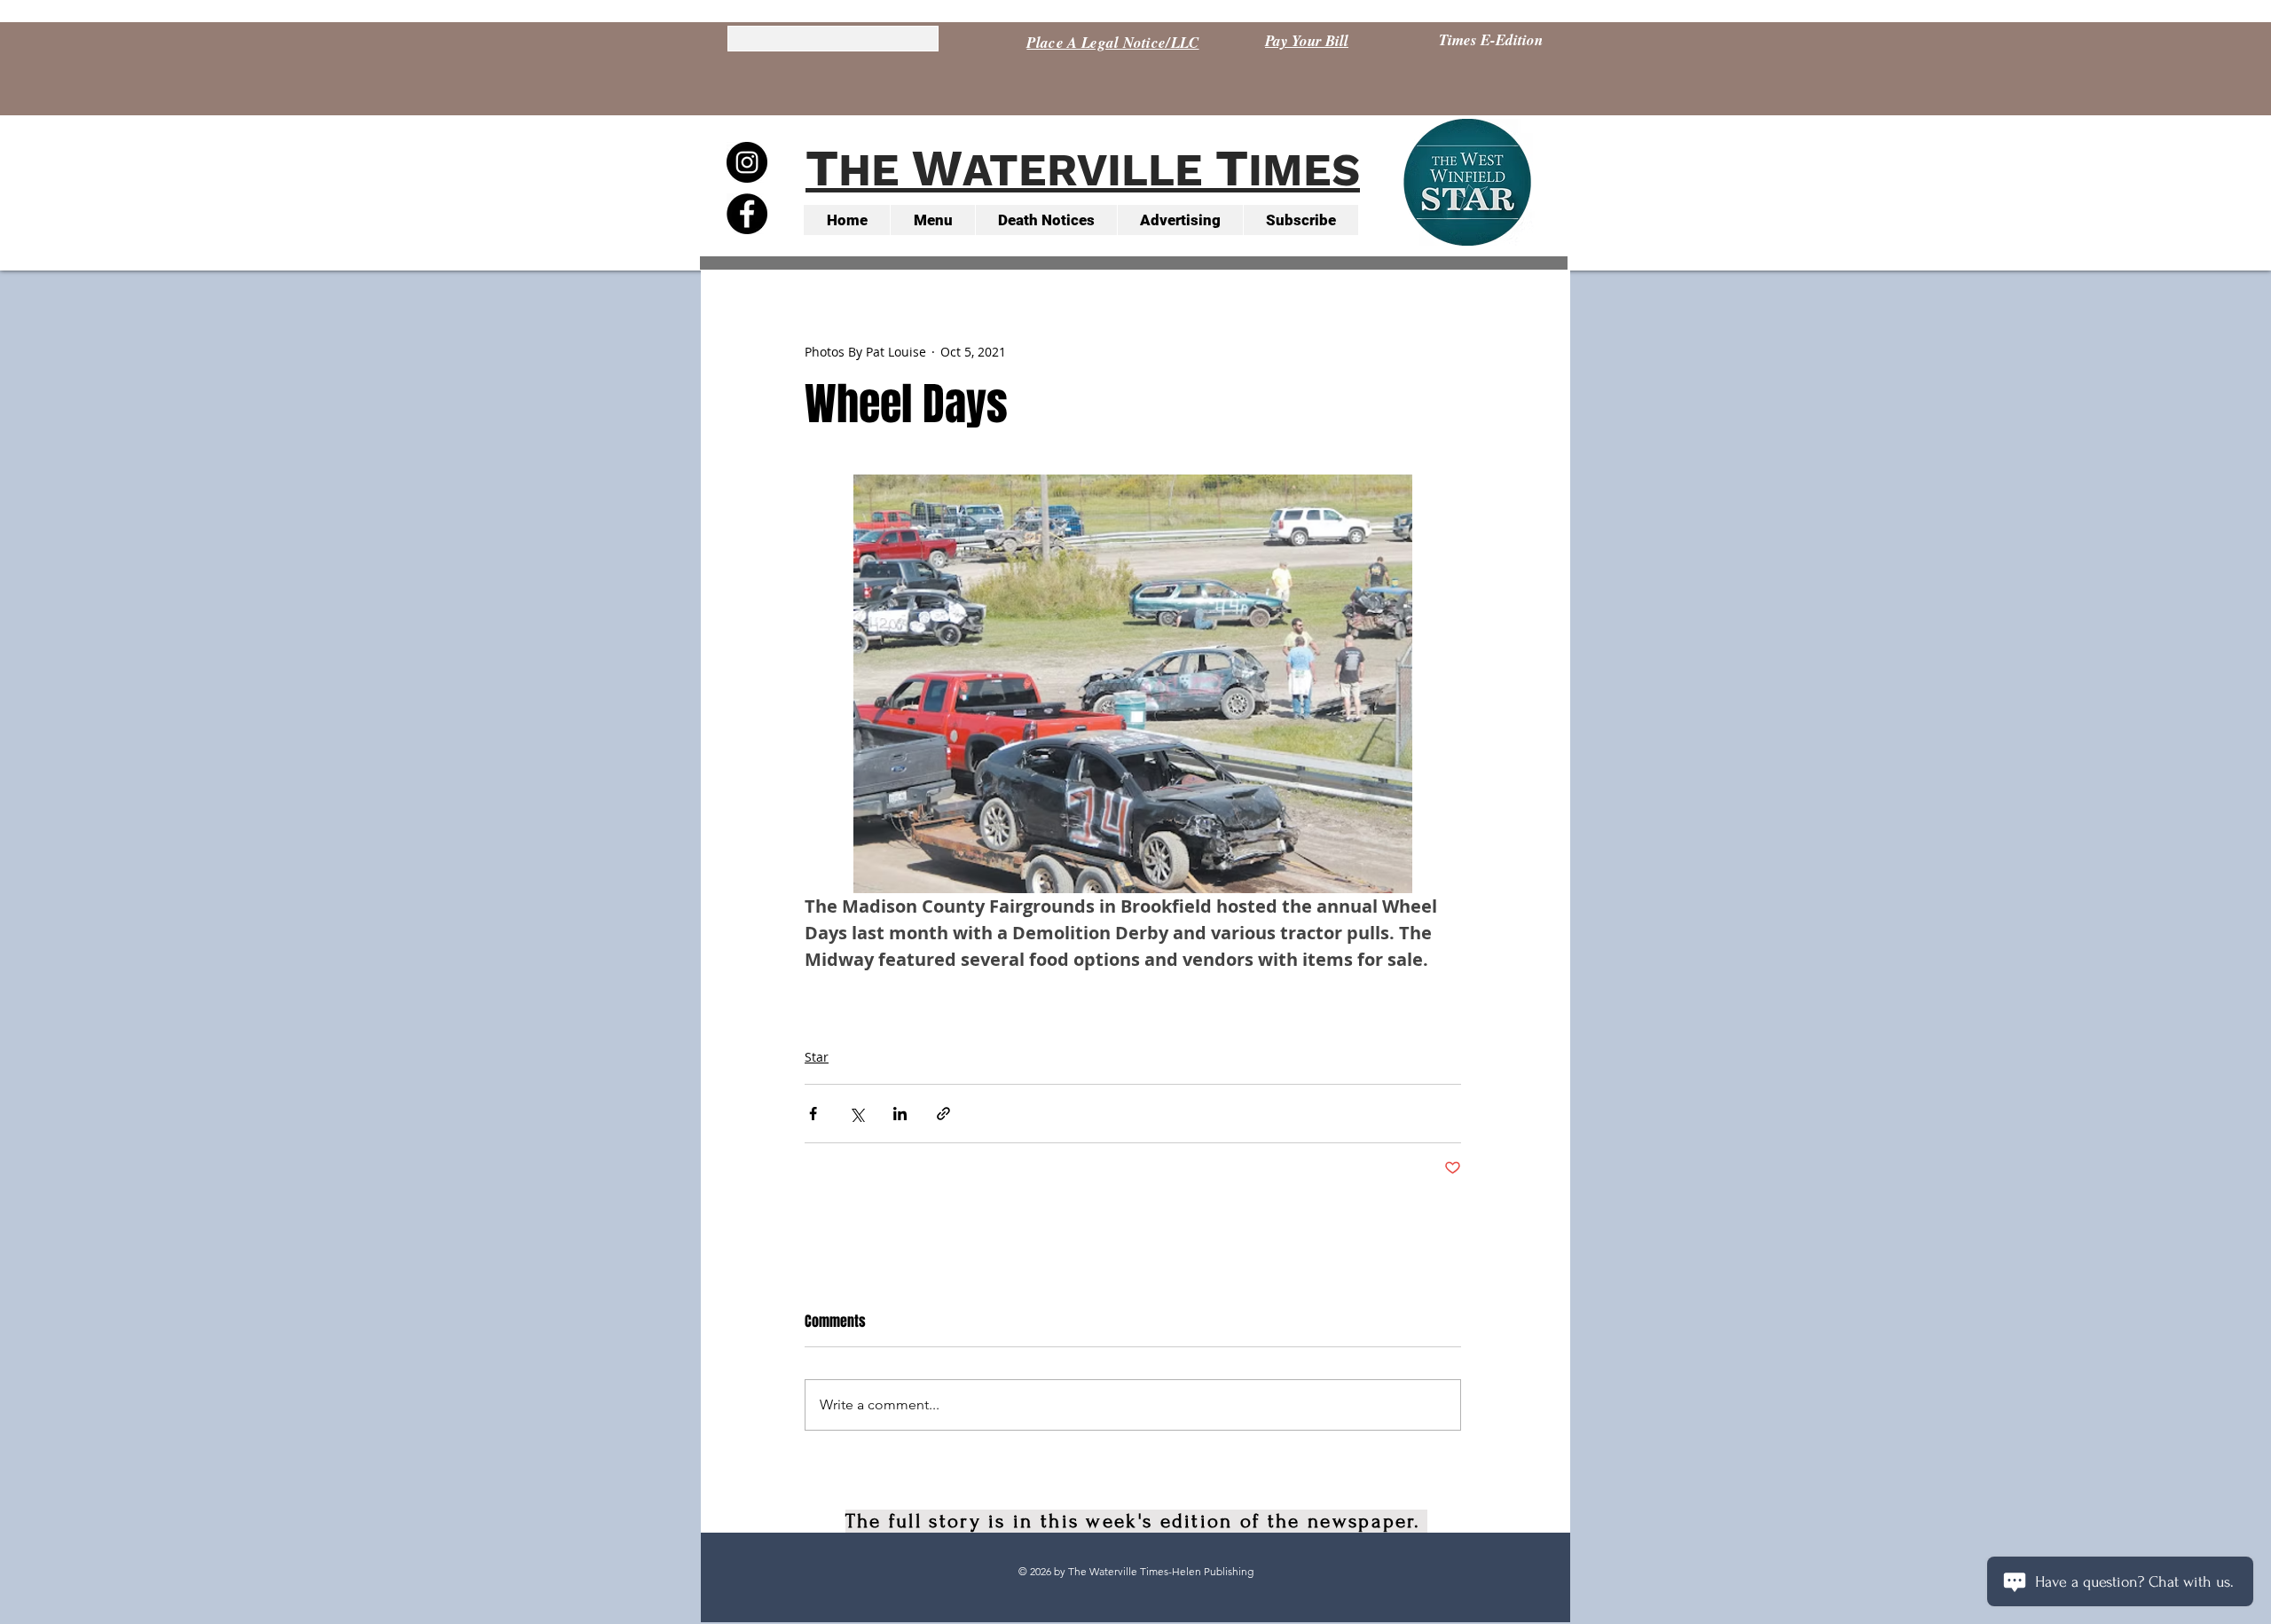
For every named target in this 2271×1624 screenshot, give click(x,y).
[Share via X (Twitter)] (857, 1114)
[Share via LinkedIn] (900, 1114)
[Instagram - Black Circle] (747, 162)
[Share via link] (943, 1114)
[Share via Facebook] (813, 1114)
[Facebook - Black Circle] (747, 214)
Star (817, 1057)
